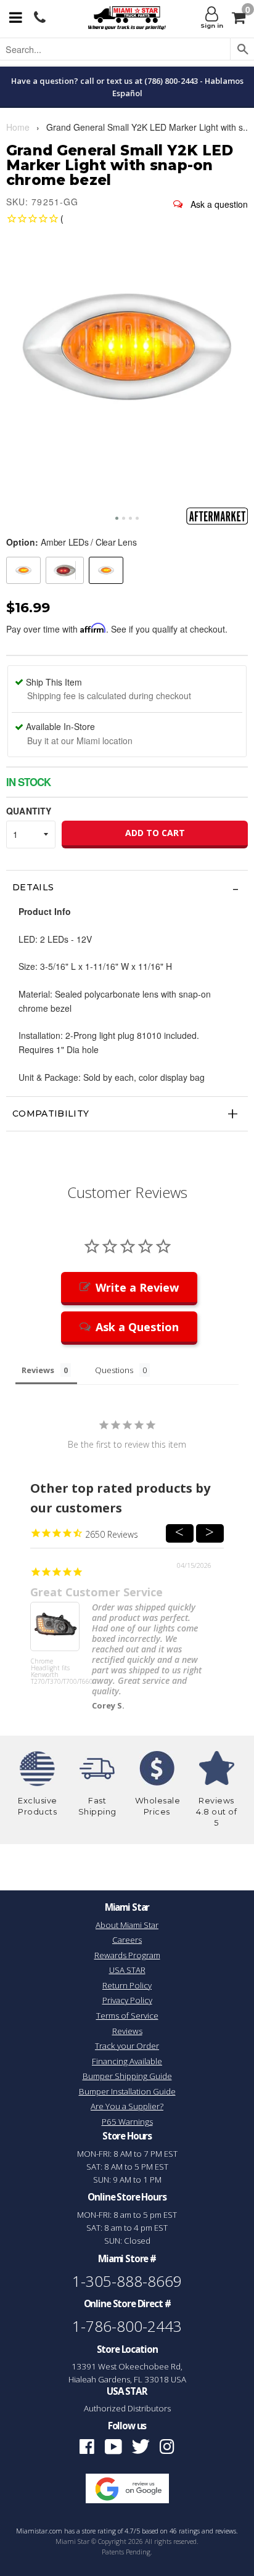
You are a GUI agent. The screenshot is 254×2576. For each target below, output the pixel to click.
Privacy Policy (127, 2000)
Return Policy (127, 1985)
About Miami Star (127, 1925)
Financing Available (127, 2061)
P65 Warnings (127, 2122)
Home (18, 127)
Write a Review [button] (137, 1287)
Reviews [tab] (38, 1370)
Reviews (127, 2031)
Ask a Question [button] (137, 1327)
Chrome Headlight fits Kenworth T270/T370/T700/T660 (55, 1672)
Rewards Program (127, 1955)
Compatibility (51, 1114)
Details (33, 887)
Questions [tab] (114, 1370)
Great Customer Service (96, 1592)
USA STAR (127, 1970)
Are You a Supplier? (127, 2106)
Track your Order (127, 2046)
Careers (127, 1940)
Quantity (29, 811)
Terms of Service (127, 2016)
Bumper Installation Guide (127, 2091)
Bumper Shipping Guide (127, 2076)
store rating (99, 2531)
